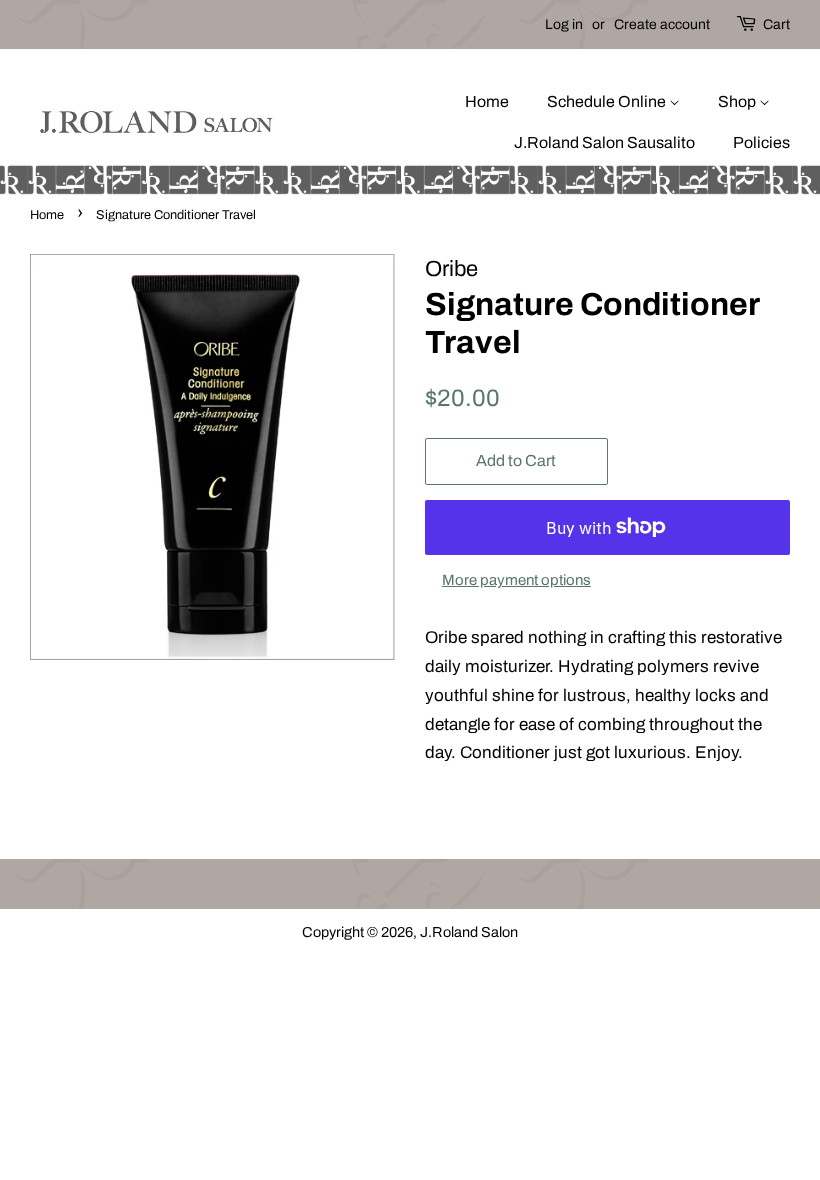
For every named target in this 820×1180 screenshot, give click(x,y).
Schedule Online (608, 101)
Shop (738, 101)
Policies (761, 142)
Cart (776, 24)
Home (487, 101)
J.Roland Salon (469, 932)
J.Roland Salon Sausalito (604, 142)
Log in (564, 24)
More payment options (516, 580)
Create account (662, 24)
